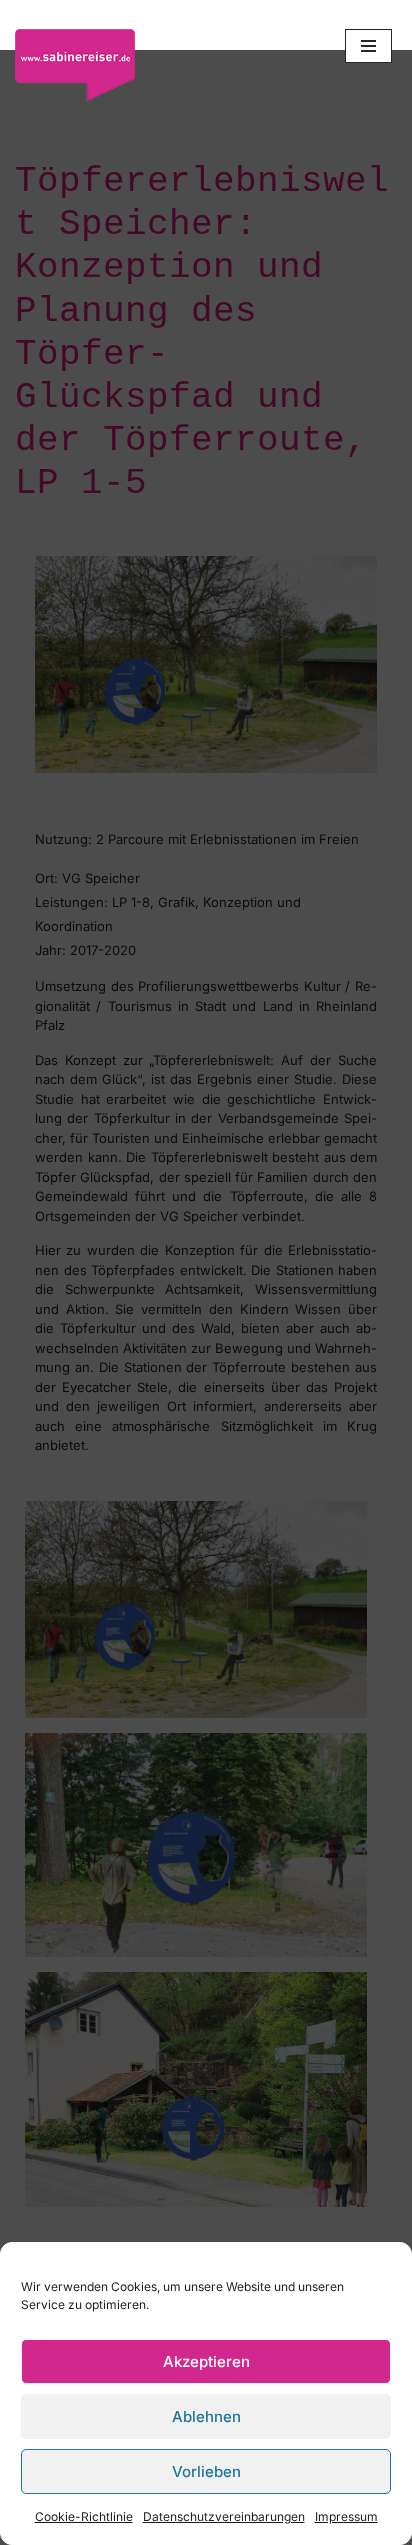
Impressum (346, 2516)
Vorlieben (206, 2471)
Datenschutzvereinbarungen (224, 2516)
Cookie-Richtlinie (84, 2516)
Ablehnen (206, 2416)
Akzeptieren (206, 2361)
